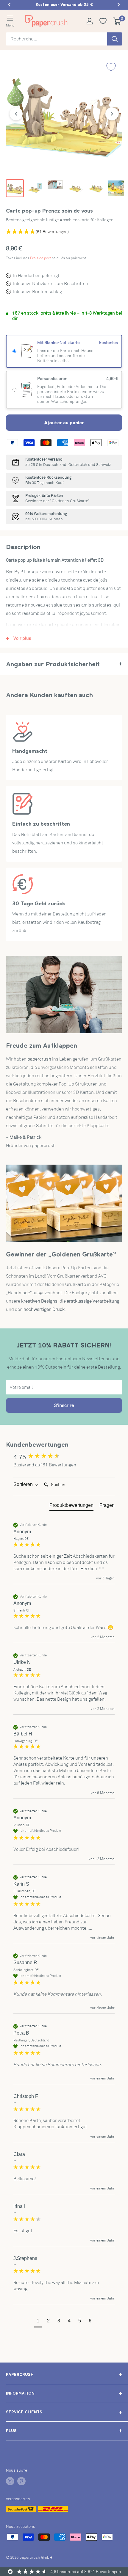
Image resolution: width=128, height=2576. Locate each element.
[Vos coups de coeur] (105, 21)
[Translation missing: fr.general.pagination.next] (119, 5)
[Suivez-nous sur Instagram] (10, 2481)
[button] (38, 2322)
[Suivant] (112, 114)
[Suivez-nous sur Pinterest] (21, 2481)
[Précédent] (16, 114)
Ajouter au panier (64, 422)
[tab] (71, 1507)
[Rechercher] (115, 39)
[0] (117, 21)
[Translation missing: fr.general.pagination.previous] (9, 5)
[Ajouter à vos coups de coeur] (111, 67)
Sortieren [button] (24, 1484)
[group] (64, 1457)
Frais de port (40, 258)
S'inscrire (64, 1405)
